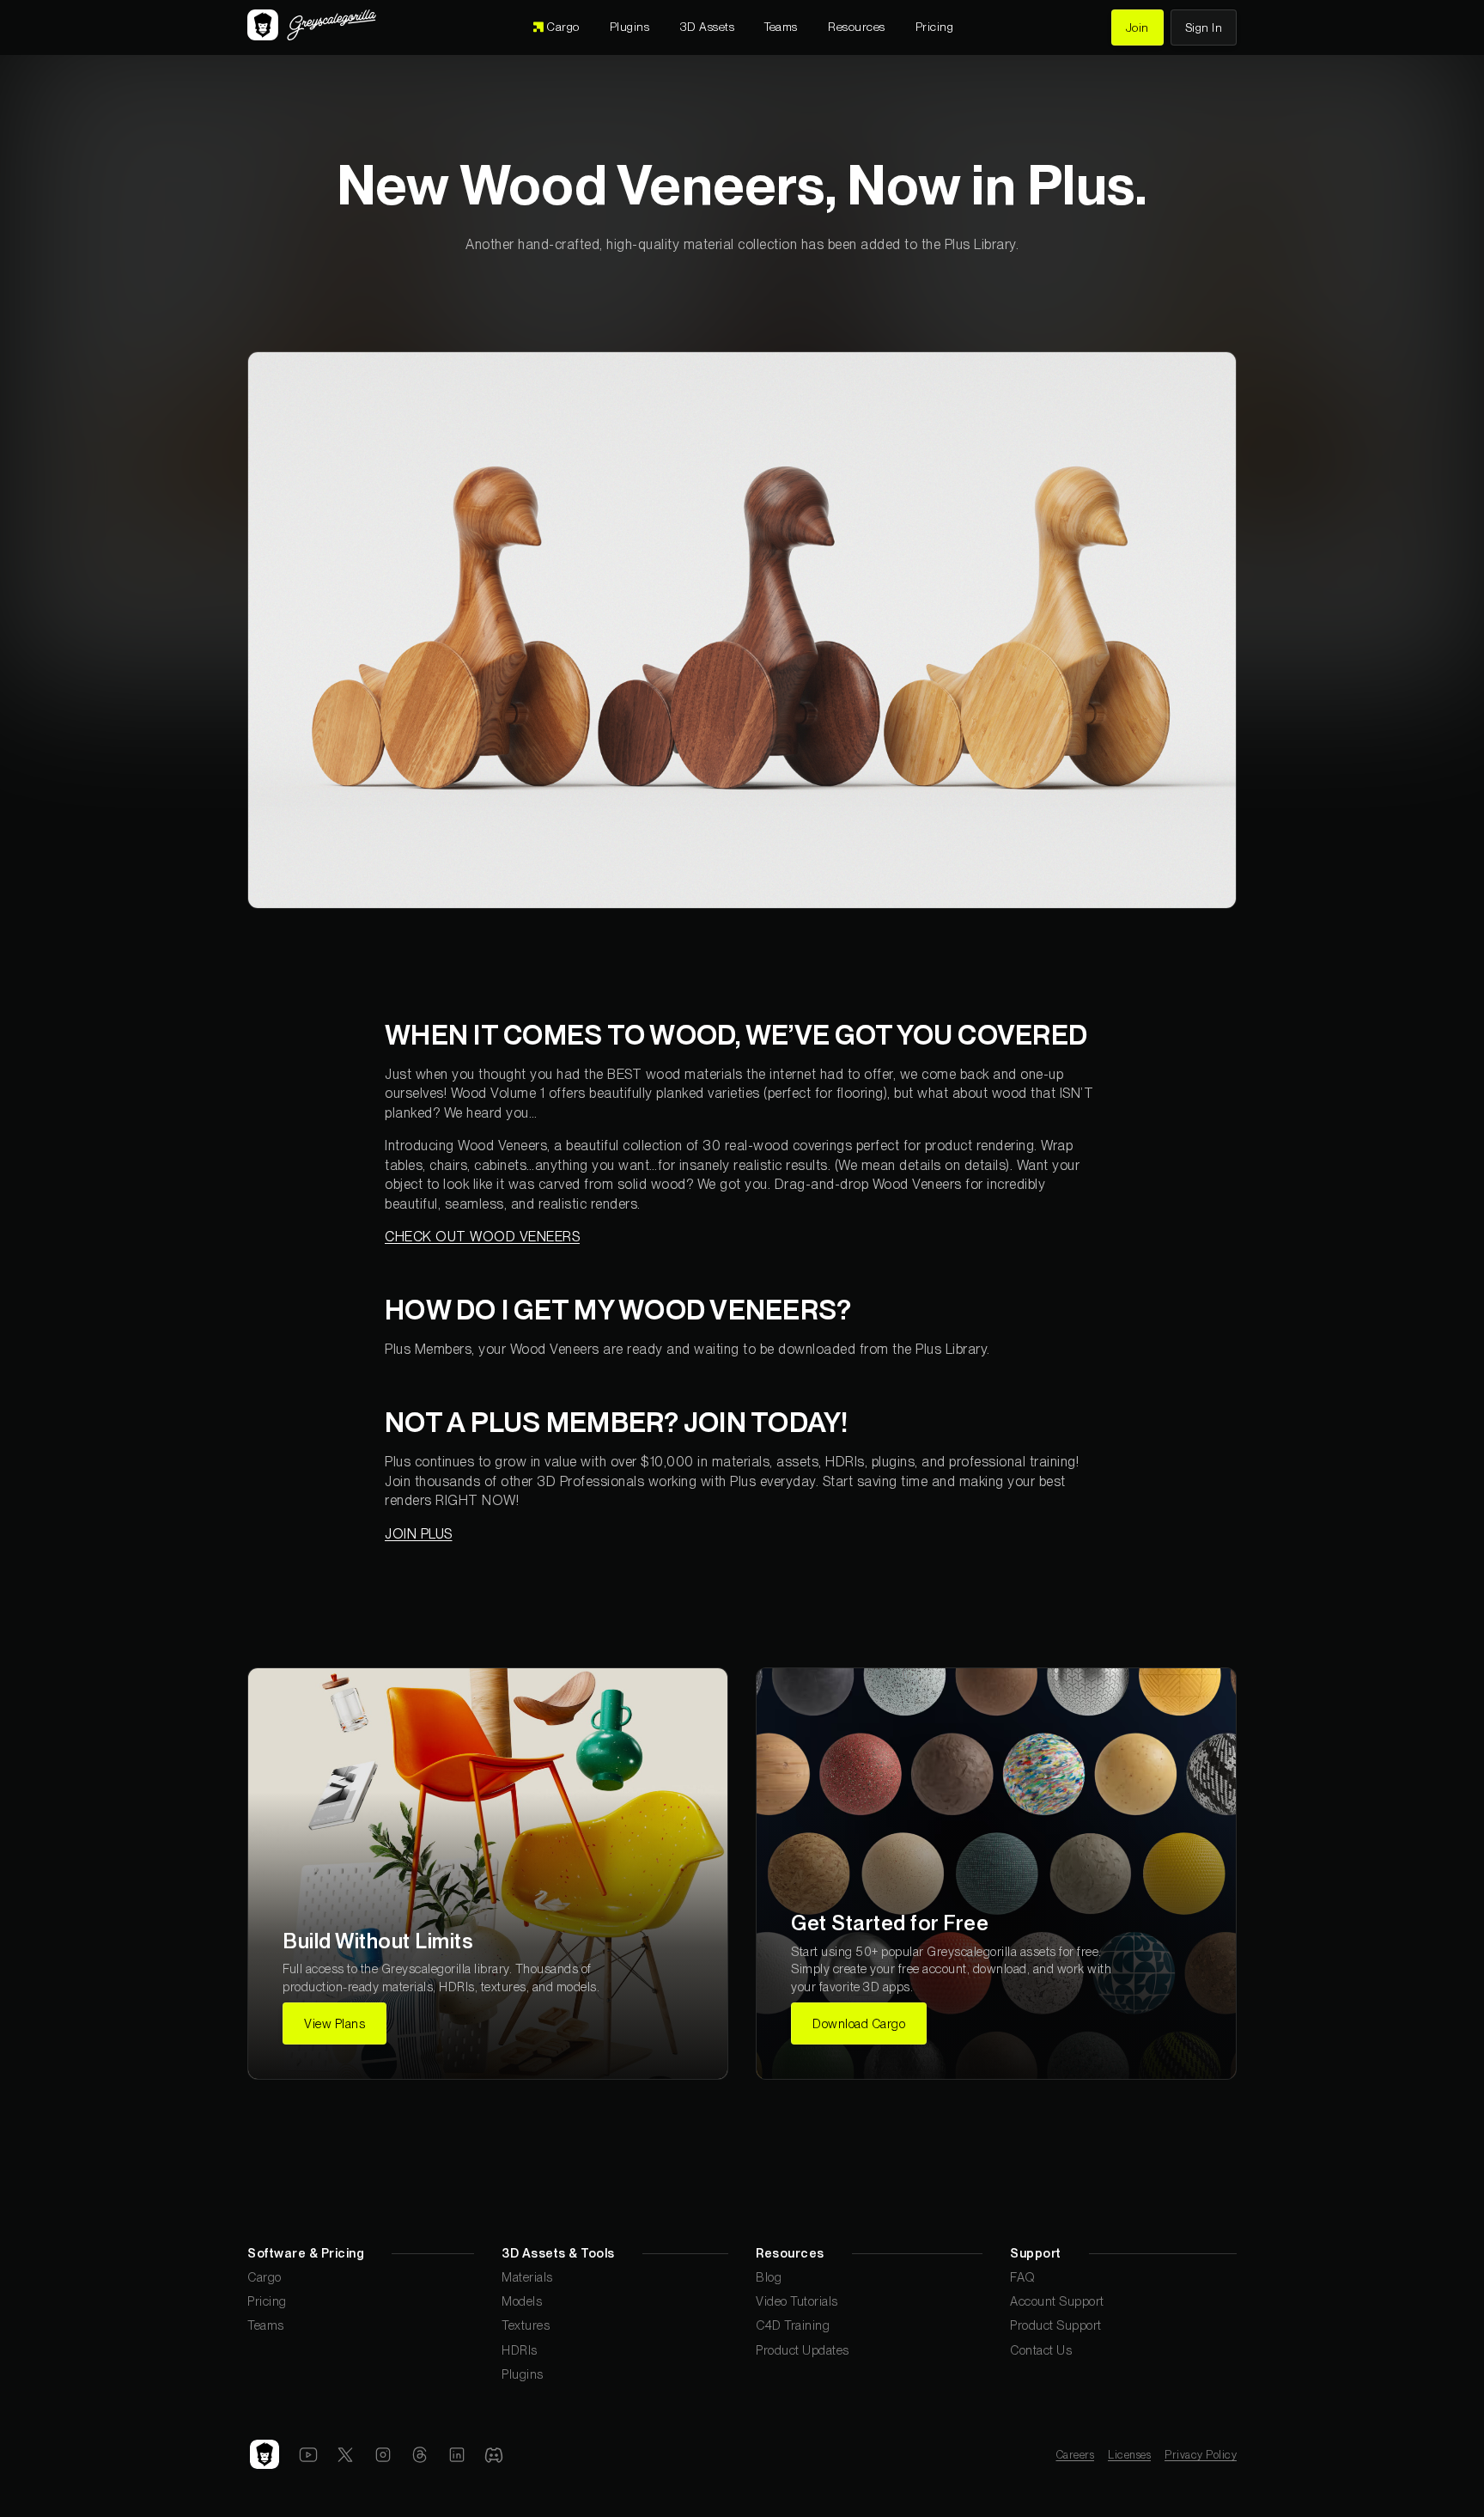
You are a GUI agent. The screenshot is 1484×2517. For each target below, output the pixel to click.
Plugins (523, 2374)
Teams (266, 2325)
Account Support (1057, 2301)
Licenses (1129, 2455)
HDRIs (520, 2350)
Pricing (267, 2301)
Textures (526, 2325)
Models (522, 2301)
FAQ (1023, 2277)
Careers (1076, 2455)
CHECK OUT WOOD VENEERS (482, 1237)
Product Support (1056, 2325)
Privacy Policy (1201, 2455)
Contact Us (1041, 2350)
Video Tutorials (797, 2301)
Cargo (265, 2277)
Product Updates (803, 2350)
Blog (769, 2277)
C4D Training (793, 2325)
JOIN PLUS (419, 1534)
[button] (708, 27)
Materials (527, 2277)
